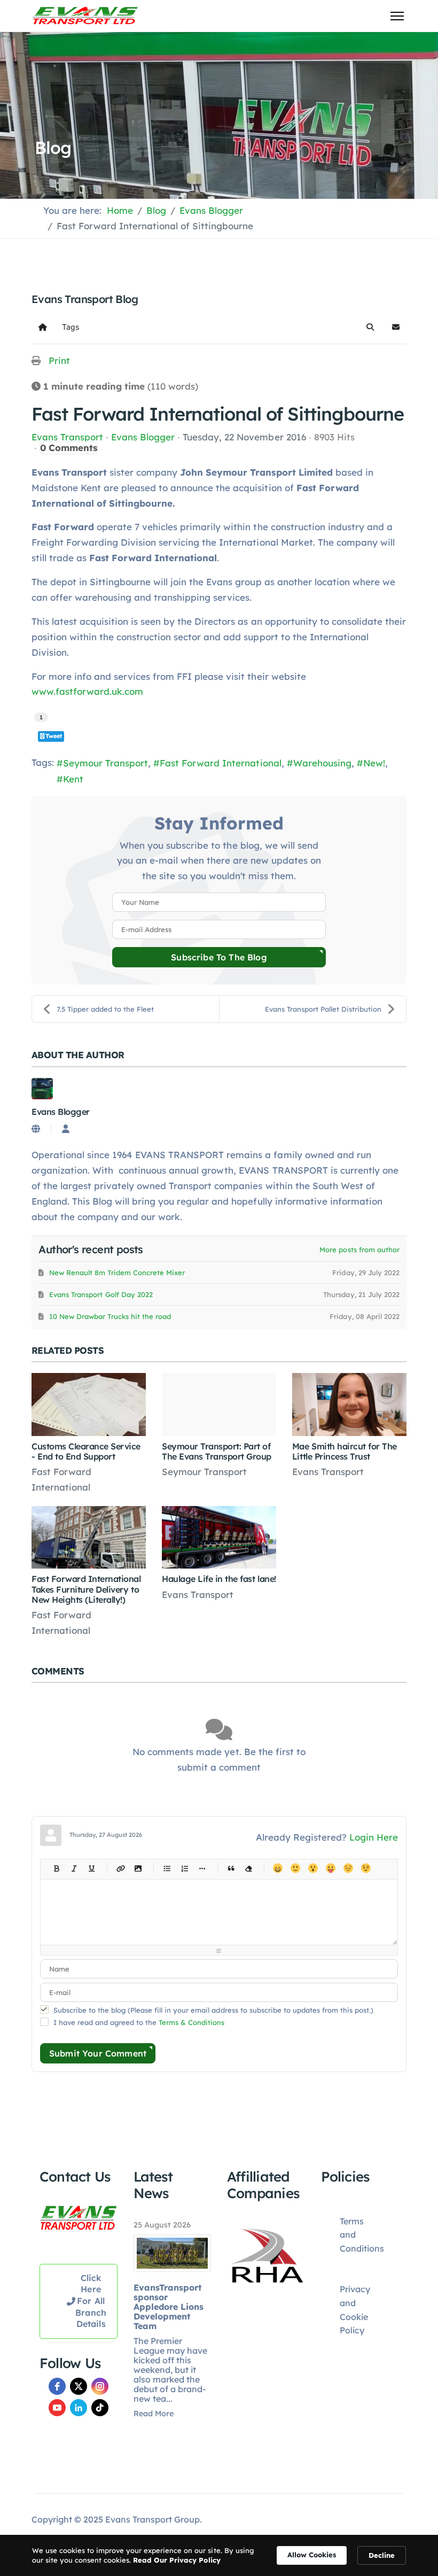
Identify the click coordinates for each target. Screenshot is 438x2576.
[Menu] (397, 16)
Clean (249, 1868)
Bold (56, 1868)
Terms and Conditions (362, 2235)
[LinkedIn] (79, 2408)
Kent (73, 779)
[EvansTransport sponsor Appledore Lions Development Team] (173, 2253)
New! (374, 763)
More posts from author (359, 1250)
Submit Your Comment (98, 2053)
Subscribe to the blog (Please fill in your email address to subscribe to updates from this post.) (213, 2010)
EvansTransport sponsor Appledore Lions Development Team (169, 2307)
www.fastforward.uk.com (87, 691)
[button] (370, 327)
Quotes (231, 1868)
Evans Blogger (143, 437)
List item (202, 1868)
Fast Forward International (220, 763)
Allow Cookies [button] (312, 2555)
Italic (74, 1868)
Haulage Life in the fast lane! (219, 1579)
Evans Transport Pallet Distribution (323, 1009)
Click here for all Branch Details (91, 2301)
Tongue (330, 1868)
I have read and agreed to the (139, 2022)
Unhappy (348, 1868)
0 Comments (69, 448)
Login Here (374, 1837)
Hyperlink (120, 1868)
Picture (138, 1868)
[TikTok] (100, 2408)
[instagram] (100, 2386)
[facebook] (57, 2386)
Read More (154, 2414)
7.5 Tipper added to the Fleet (105, 1009)
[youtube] (57, 2408)
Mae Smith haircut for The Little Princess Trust (345, 1451)
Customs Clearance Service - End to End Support (86, 1451)
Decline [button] (382, 2555)
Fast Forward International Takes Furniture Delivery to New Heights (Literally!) (86, 1589)
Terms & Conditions (191, 2022)
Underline (92, 1868)
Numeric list (185, 1868)
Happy (277, 1868)
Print (59, 360)
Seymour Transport (105, 763)
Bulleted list (167, 1868)
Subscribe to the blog (219, 957)
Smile (295, 1868)
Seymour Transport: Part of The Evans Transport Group (217, 1451)
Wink (366, 1868)
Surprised (313, 1868)
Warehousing (322, 763)
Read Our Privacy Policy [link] (177, 2560)
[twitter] (79, 2386)
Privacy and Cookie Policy (355, 2310)
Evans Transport (67, 437)
